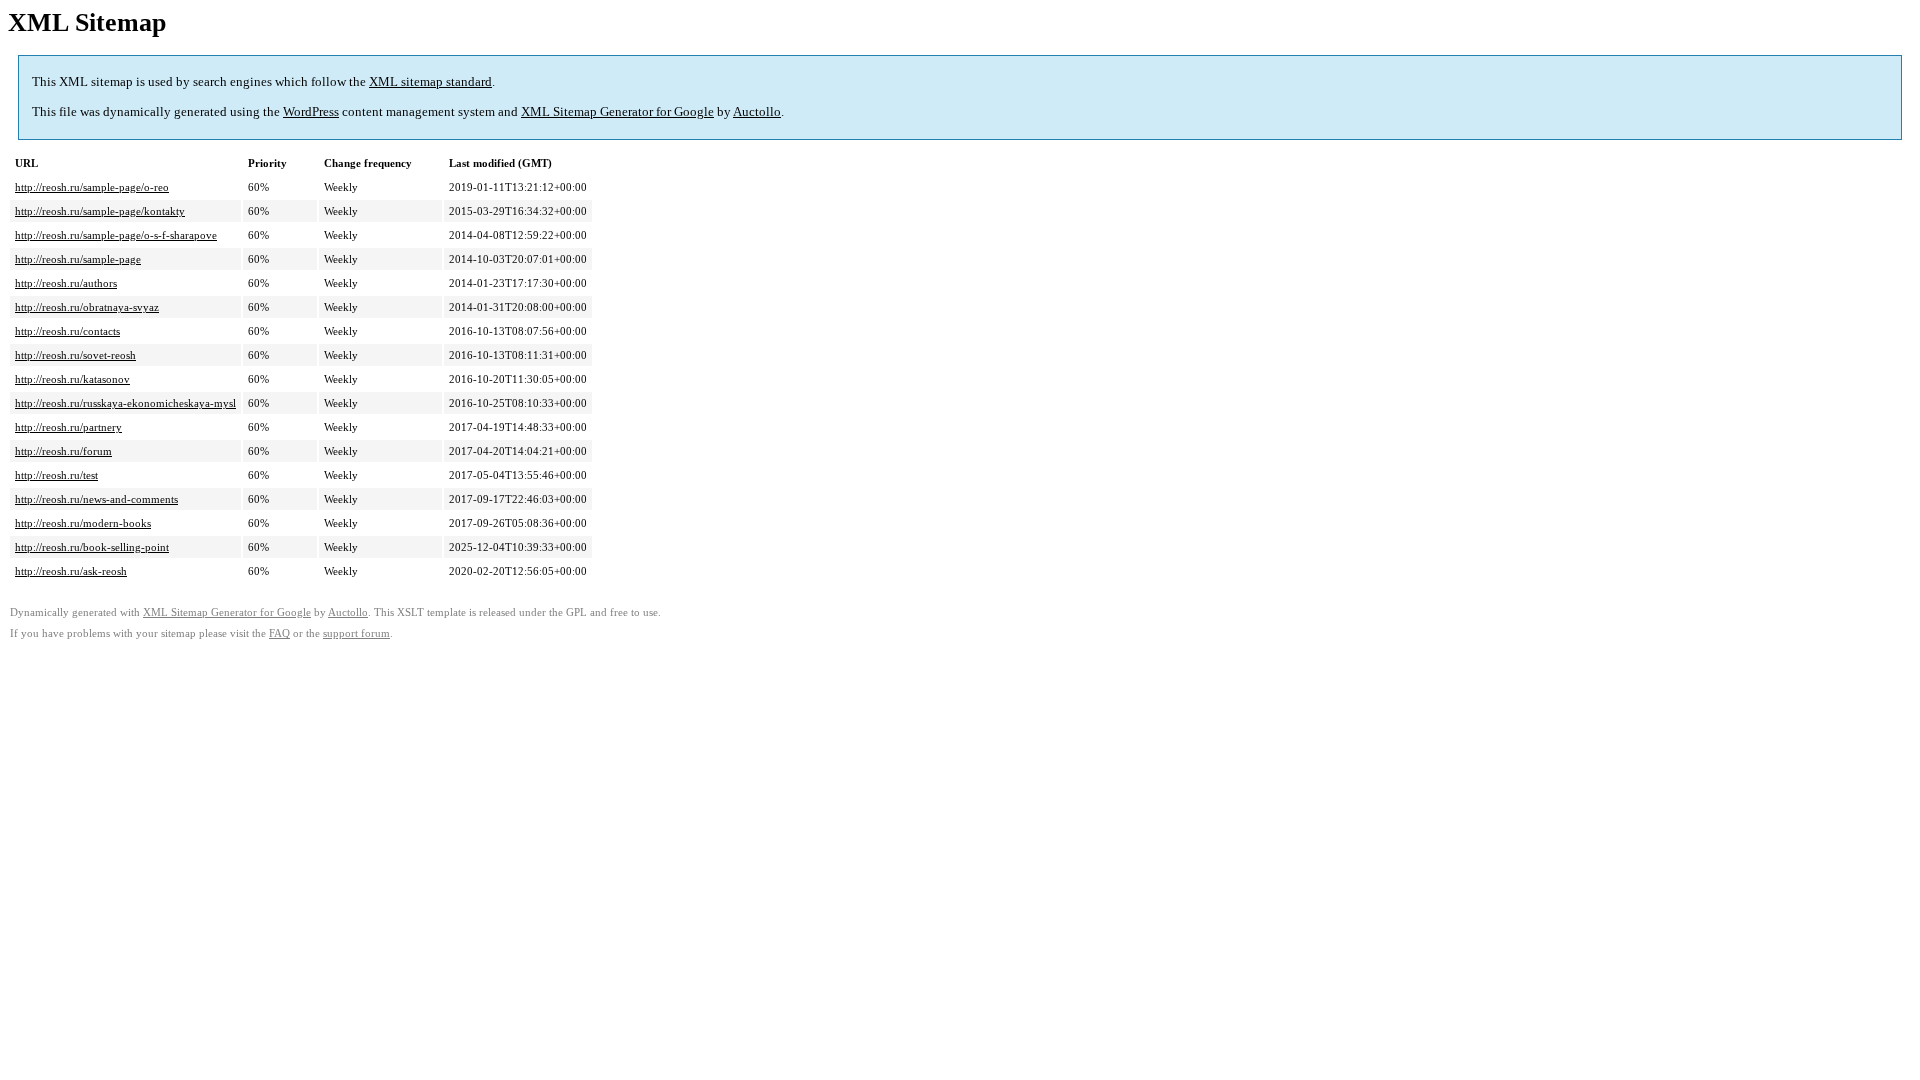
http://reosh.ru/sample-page (78, 259)
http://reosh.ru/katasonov (72, 379)
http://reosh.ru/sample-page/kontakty (100, 211)
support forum (356, 633)
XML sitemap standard (430, 81)
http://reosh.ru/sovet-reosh (75, 355)
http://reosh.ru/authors (66, 283)
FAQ (279, 633)
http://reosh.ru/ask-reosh (71, 571)
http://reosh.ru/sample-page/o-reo (92, 187)
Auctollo (757, 111)
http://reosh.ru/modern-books (83, 523)
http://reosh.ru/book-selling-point (92, 547)
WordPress (311, 111)
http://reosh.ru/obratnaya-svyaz (87, 307)
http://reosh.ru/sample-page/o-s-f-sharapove (116, 235)
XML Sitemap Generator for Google (617, 111)
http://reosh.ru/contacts (67, 331)
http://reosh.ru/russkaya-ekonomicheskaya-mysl (125, 403)
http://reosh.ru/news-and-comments (96, 499)
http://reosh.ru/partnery (68, 427)
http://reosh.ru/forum (63, 451)
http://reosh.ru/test (56, 475)
